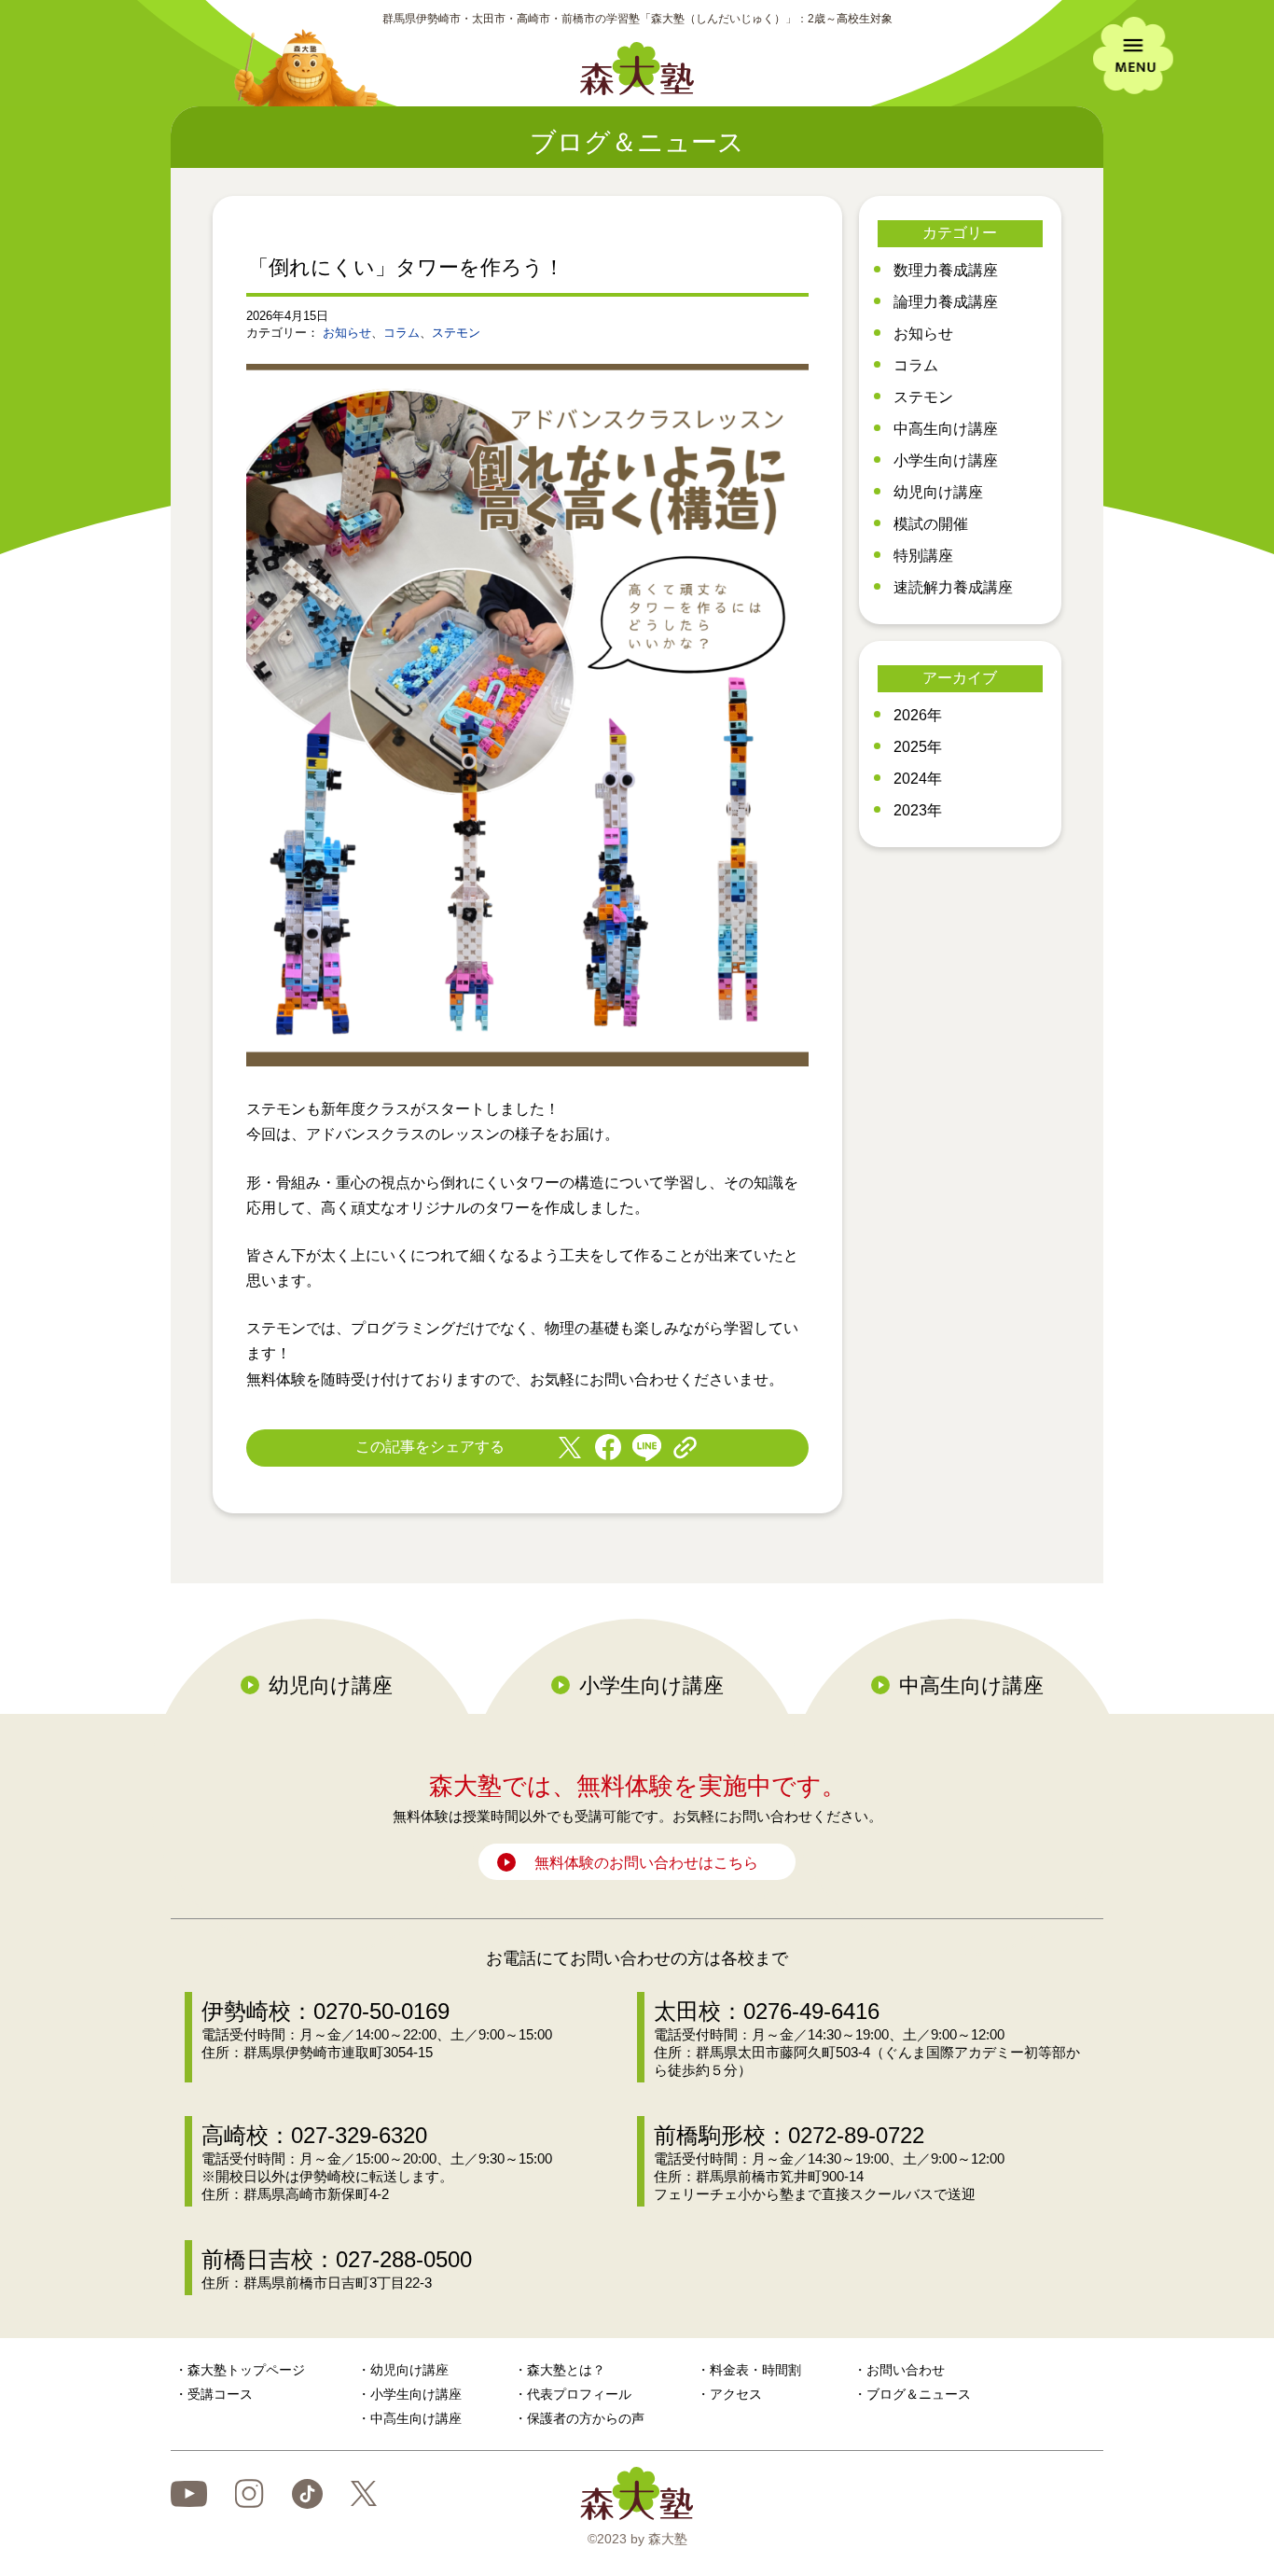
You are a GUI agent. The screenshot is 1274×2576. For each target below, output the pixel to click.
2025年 (918, 747)
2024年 (918, 779)
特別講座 (923, 556)
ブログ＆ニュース (919, 2394)
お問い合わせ (906, 2370)
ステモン (456, 333)
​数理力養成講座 (946, 270)
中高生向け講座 (946, 429)
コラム (402, 333)
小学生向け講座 (946, 460)
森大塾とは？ (566, 2370)
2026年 (918, 715)
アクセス (736, 2394)
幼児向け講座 (938, 492)
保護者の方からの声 (586, 2418)
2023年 (918, 810)
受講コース (220, 2394)
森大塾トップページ (246, 2370)
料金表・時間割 (755, 2370)
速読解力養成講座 (953, 587)
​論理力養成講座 (946, 302)
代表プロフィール (579, 2394)
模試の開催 (931, 524)
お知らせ (347, 333)
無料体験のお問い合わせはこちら (646, 1863)
